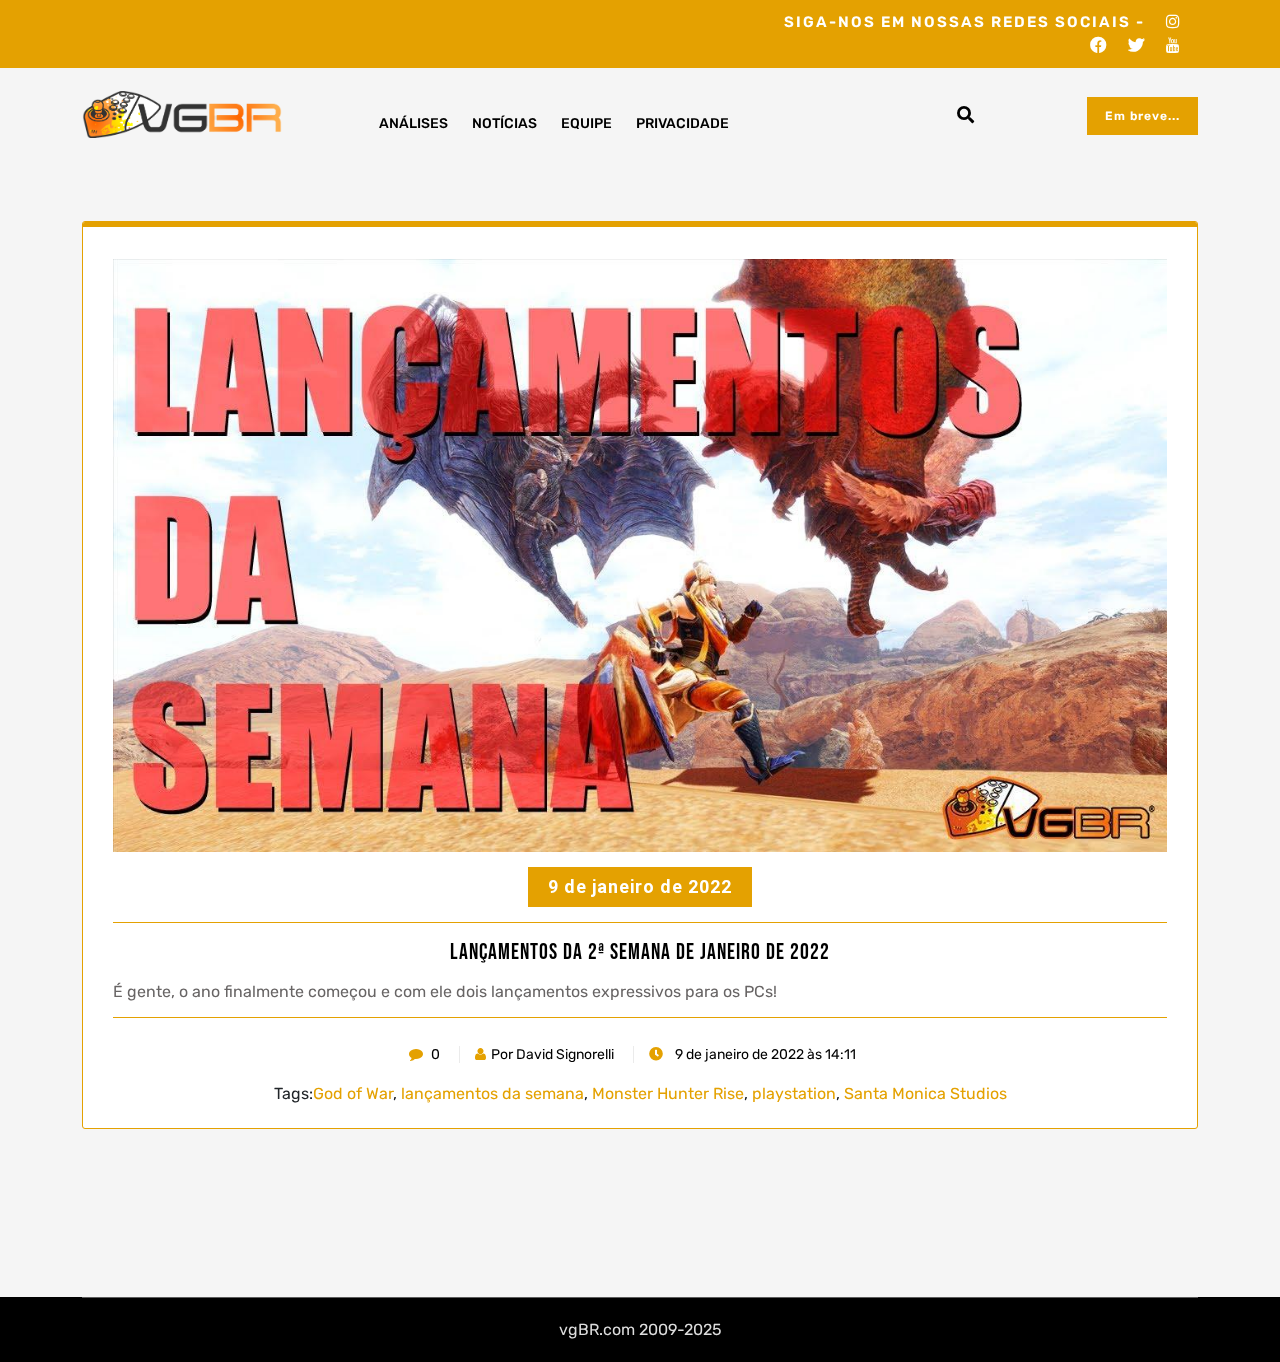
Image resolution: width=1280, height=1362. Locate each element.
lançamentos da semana (492, 1093)
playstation (794, 1093)
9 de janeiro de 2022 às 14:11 (764, 1054)
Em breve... (1142, 116)
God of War (353, 1093)
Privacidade (682, 123)
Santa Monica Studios (925, 1093)
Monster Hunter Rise (668, 1093)
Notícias (504, 123)
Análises (413, 123)
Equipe (586, 123)
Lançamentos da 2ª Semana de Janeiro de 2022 (640, 953)
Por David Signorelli (552, 1054)
